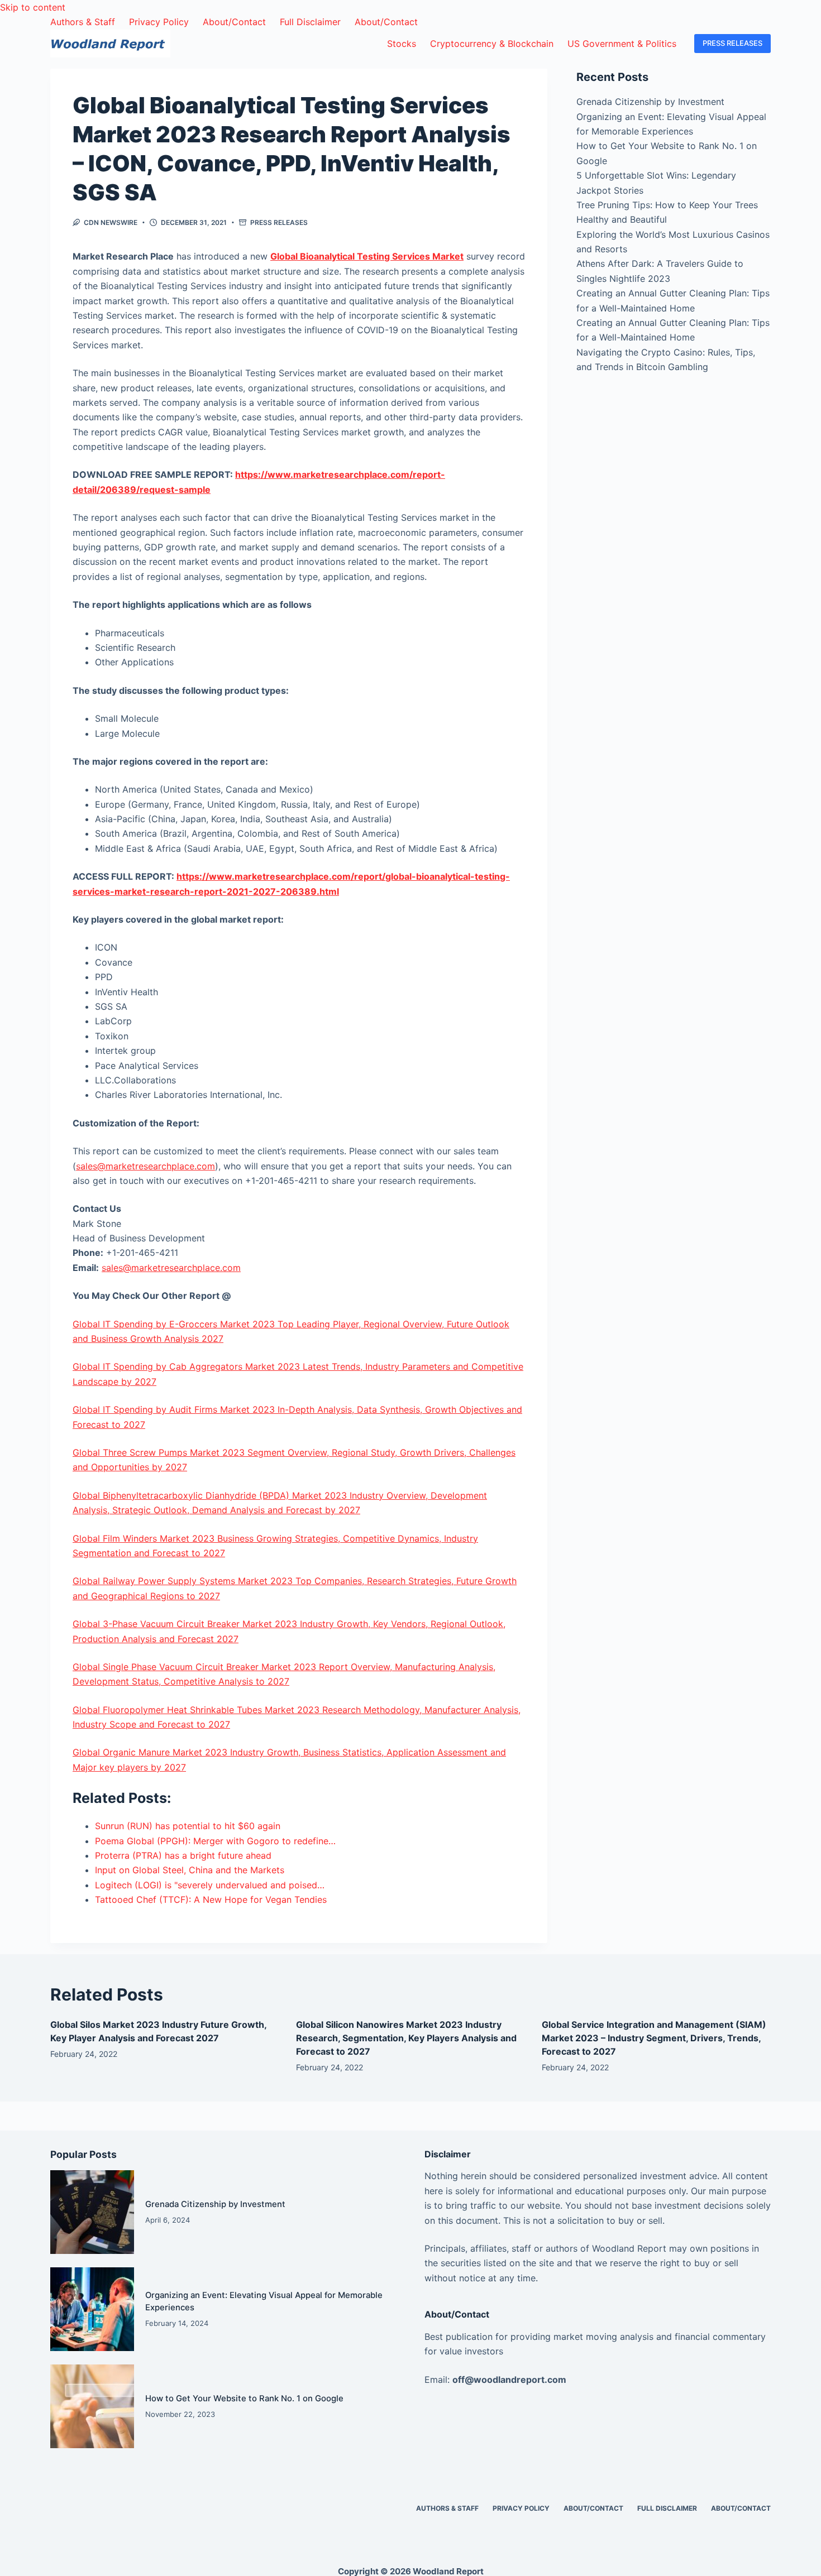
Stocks (402, 44)
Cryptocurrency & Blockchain (492, 44)
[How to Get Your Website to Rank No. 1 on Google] (92, 2406)
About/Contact (234, 22)
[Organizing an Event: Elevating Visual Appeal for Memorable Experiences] (92, 2309)
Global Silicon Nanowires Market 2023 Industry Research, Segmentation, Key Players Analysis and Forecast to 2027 (406, 2038)
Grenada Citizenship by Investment (650, 102)
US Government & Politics (622, 44)
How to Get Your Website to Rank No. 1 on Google (244, 2398)
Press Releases (279, 222)
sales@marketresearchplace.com (145, 1166)
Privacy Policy (159, 22)
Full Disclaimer (310, 22)
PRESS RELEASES (732, 43)
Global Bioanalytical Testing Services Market (367, 256)
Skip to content (33, 7)
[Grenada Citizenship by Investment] (92, 2212)
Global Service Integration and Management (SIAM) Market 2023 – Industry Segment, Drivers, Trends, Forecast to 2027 (654, 2038)
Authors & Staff (83, 22)
